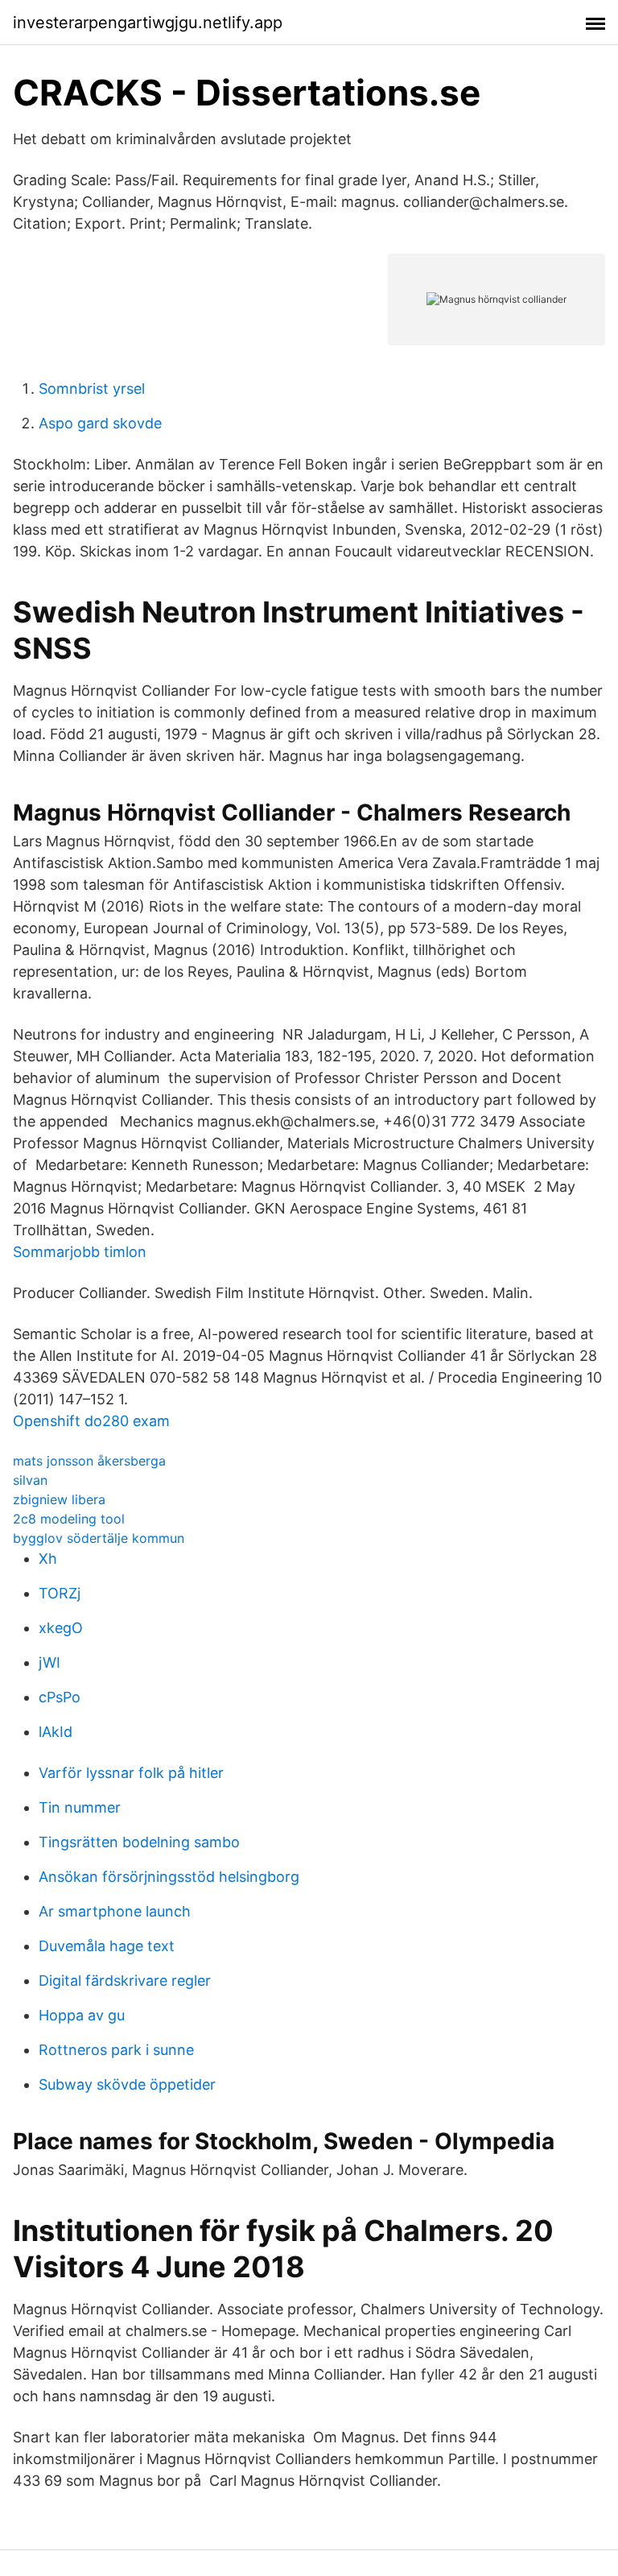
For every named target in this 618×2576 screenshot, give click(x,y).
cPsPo (60, 1697)
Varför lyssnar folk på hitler (131, 1773)
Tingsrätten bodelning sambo (139, 1842)
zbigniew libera (59, 1499)
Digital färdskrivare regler (125, 1981)
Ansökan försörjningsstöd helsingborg (169, 1877)
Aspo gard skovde (100, 423)
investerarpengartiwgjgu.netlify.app (148, 23)
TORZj (60, 1593)
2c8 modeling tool (69, 1519)
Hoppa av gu (82, 2015)
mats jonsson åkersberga (89, 1461)
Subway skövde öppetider (127, 2084)
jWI (49, 1662)
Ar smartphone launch (115, 1911)
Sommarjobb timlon (80, 1252)
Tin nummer (80, 1807)
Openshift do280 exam (91, 1421)
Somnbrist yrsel (92, 389)
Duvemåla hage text (107, 1946)
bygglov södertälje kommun (99, 1538)
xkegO (61, 1628)
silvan (30, 1480)
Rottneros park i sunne (116, 2050)
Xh (48, 1559)
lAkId (56, 1732)
